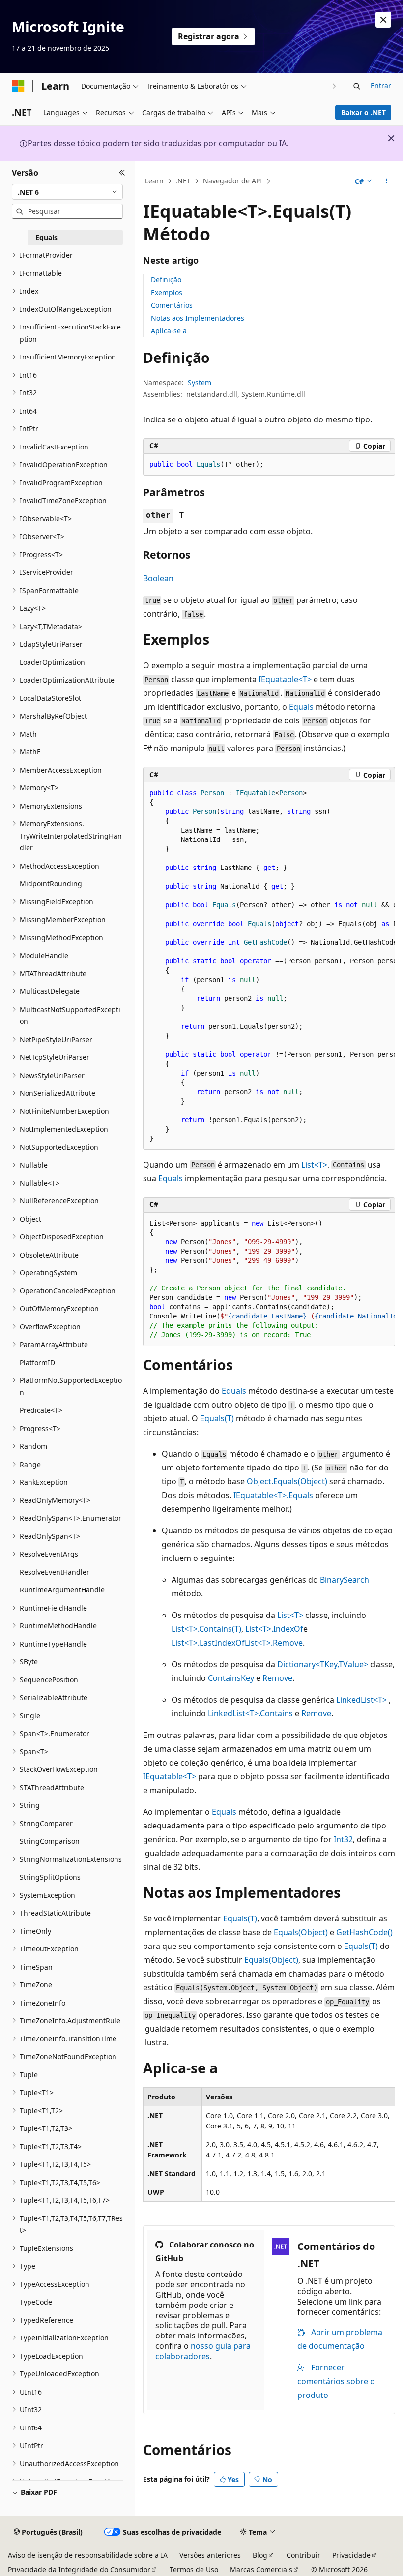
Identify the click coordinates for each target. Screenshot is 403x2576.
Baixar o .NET (363, 112)
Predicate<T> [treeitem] (41, 1410)
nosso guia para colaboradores (203, 2351)
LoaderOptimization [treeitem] (52, 662)
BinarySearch (345, 1580)
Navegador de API (233, 181)
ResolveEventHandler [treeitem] (55, 1572)
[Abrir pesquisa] (357, 86)
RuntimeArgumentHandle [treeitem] (62, 1590)
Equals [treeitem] (46, 237)
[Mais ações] (387, 181)
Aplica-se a (169, 331)
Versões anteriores (210, 2555)
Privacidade (351, 2555)
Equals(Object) (301, 1932)
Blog (260, 2555)
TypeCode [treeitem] (36, 2302)
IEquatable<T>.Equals (273, 1495)
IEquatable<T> (285, 679)
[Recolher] (122, 173)
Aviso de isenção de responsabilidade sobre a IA (88, 2555)
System (200, 382)
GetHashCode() (364, 1932)
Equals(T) (217, 1418)
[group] (269, 966)
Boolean (158, 578)
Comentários (172, 305)
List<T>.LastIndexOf (208, 1643)
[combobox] (67, 192)
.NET (183, 181)
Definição (166, 280)
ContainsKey (231, 1678)
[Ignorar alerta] (383, 20)
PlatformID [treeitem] (37, 1363)
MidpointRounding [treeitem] (51, 884)
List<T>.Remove (274, 1643)
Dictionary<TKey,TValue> (323, 1664)
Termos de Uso (194, 2569)
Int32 (343, 1839)
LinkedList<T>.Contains (250, 1713)
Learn (154, 181)
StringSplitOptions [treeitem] (50, 1877)
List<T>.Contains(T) (206, 1629)
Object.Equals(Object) (287, 1481)
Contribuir (303, 2555)
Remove (277, 1678)
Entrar (381, 85)
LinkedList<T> (361, 1700)
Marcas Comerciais (261, 2569)
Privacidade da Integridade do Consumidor (79, 2569)
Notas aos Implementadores (198, 318)
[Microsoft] (18, 86)
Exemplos (167, 292)
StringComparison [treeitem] (50, 1841)
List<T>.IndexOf (274, 1629)
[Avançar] (334, 86)
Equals (301, 707)
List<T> (314, 1165)
